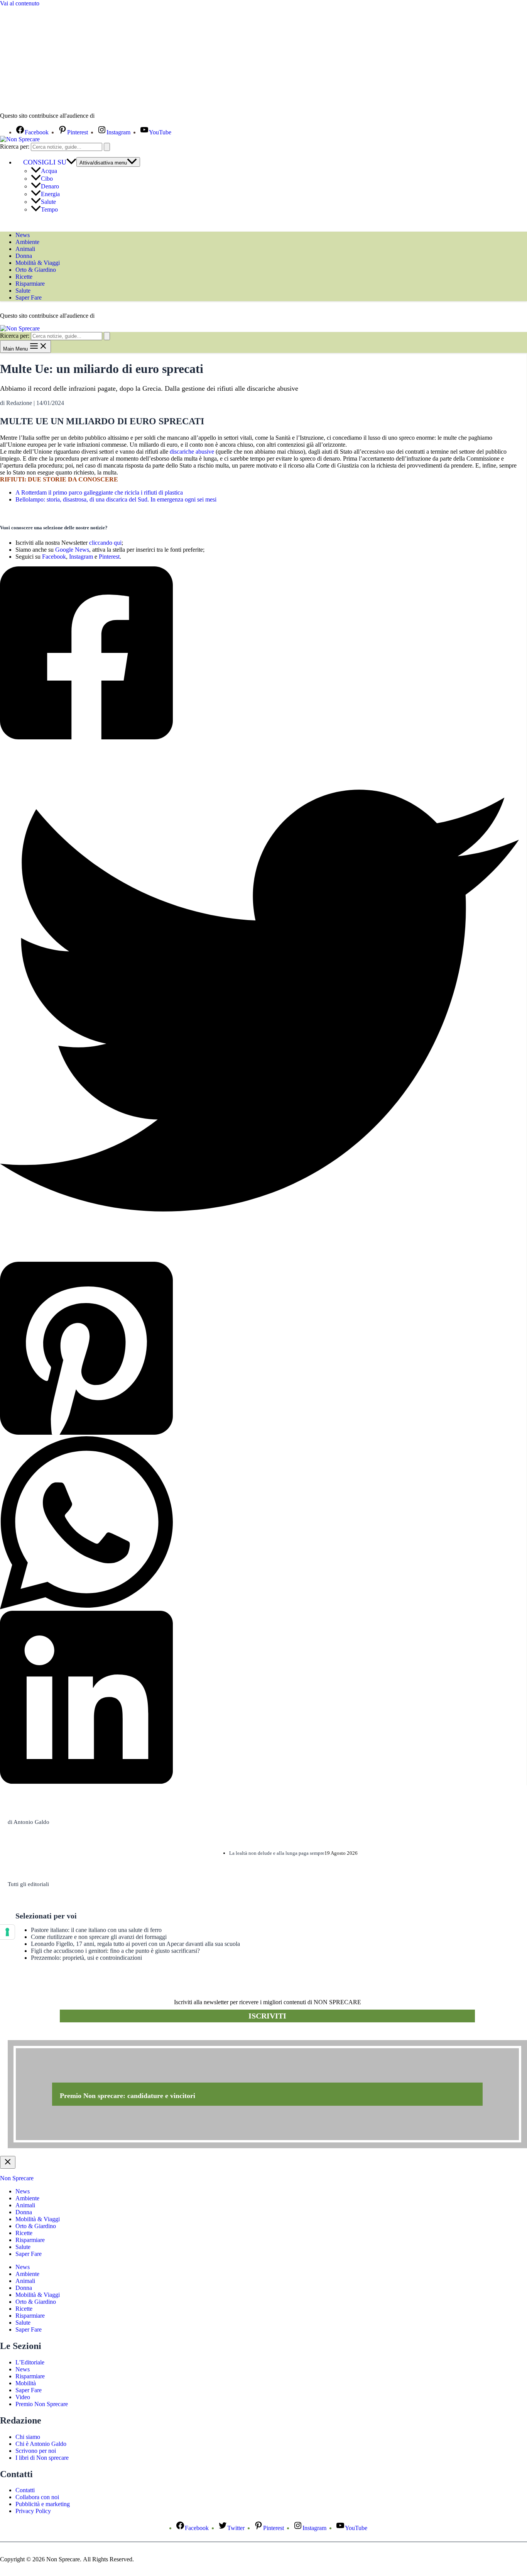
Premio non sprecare (39, 2036)
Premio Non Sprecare (42, 2404)
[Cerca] (107, 147)
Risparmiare (30, 284)
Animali (25, 249)
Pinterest (109, 557)
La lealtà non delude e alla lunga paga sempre (277, 1853)
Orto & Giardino (36, 270)
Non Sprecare (17, 2178)
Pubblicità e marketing (43, 2504)
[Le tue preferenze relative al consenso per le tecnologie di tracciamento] (7, 1932)
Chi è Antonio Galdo (41, 2444)
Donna (24, 256)
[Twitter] (259, 1001)
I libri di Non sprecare (42, 2458)
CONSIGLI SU (45, 162)
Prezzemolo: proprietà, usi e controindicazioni (86, 1958)
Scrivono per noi (36, 2451)
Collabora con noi (37, 2497)
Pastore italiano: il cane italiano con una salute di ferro (96, 1930)
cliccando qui (105, 543)
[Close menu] (8, 2162)
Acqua (49, 171)
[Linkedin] (259, 1698)
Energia (50, 194)
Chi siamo (28, 2437)
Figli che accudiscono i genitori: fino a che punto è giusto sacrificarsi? (115, 1951)
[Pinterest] (259, 1349)
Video (23, 2397)
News (23, 235)
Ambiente (27, 242)
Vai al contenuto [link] (20, 3)
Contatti (25, 2490)
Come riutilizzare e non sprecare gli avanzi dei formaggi (99, 1937)
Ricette (24, 277)
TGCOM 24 (119, 116)
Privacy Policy (33, 2511)
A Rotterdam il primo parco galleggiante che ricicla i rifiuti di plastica (99, 492)
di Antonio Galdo (29, 1822)
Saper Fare (29, 297)
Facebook (54, 557)
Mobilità (26, 2383)
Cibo (47, 179)
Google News (72, 550)
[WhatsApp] (259, 1524)
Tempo (49, 209)
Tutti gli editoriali (28, 1884)
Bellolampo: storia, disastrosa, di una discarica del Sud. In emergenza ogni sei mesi (116, 499)
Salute (48, 202)
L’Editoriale (30, 2362)
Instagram (81, 557)
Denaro (50, 186)
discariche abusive (192, 452)
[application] (71, 162)
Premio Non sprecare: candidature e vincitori (128, 2096)
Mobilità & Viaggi (38, 263)
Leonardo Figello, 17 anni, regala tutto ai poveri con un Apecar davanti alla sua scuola (135, 1944)
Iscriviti (267, 2016)
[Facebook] (259, 654)
